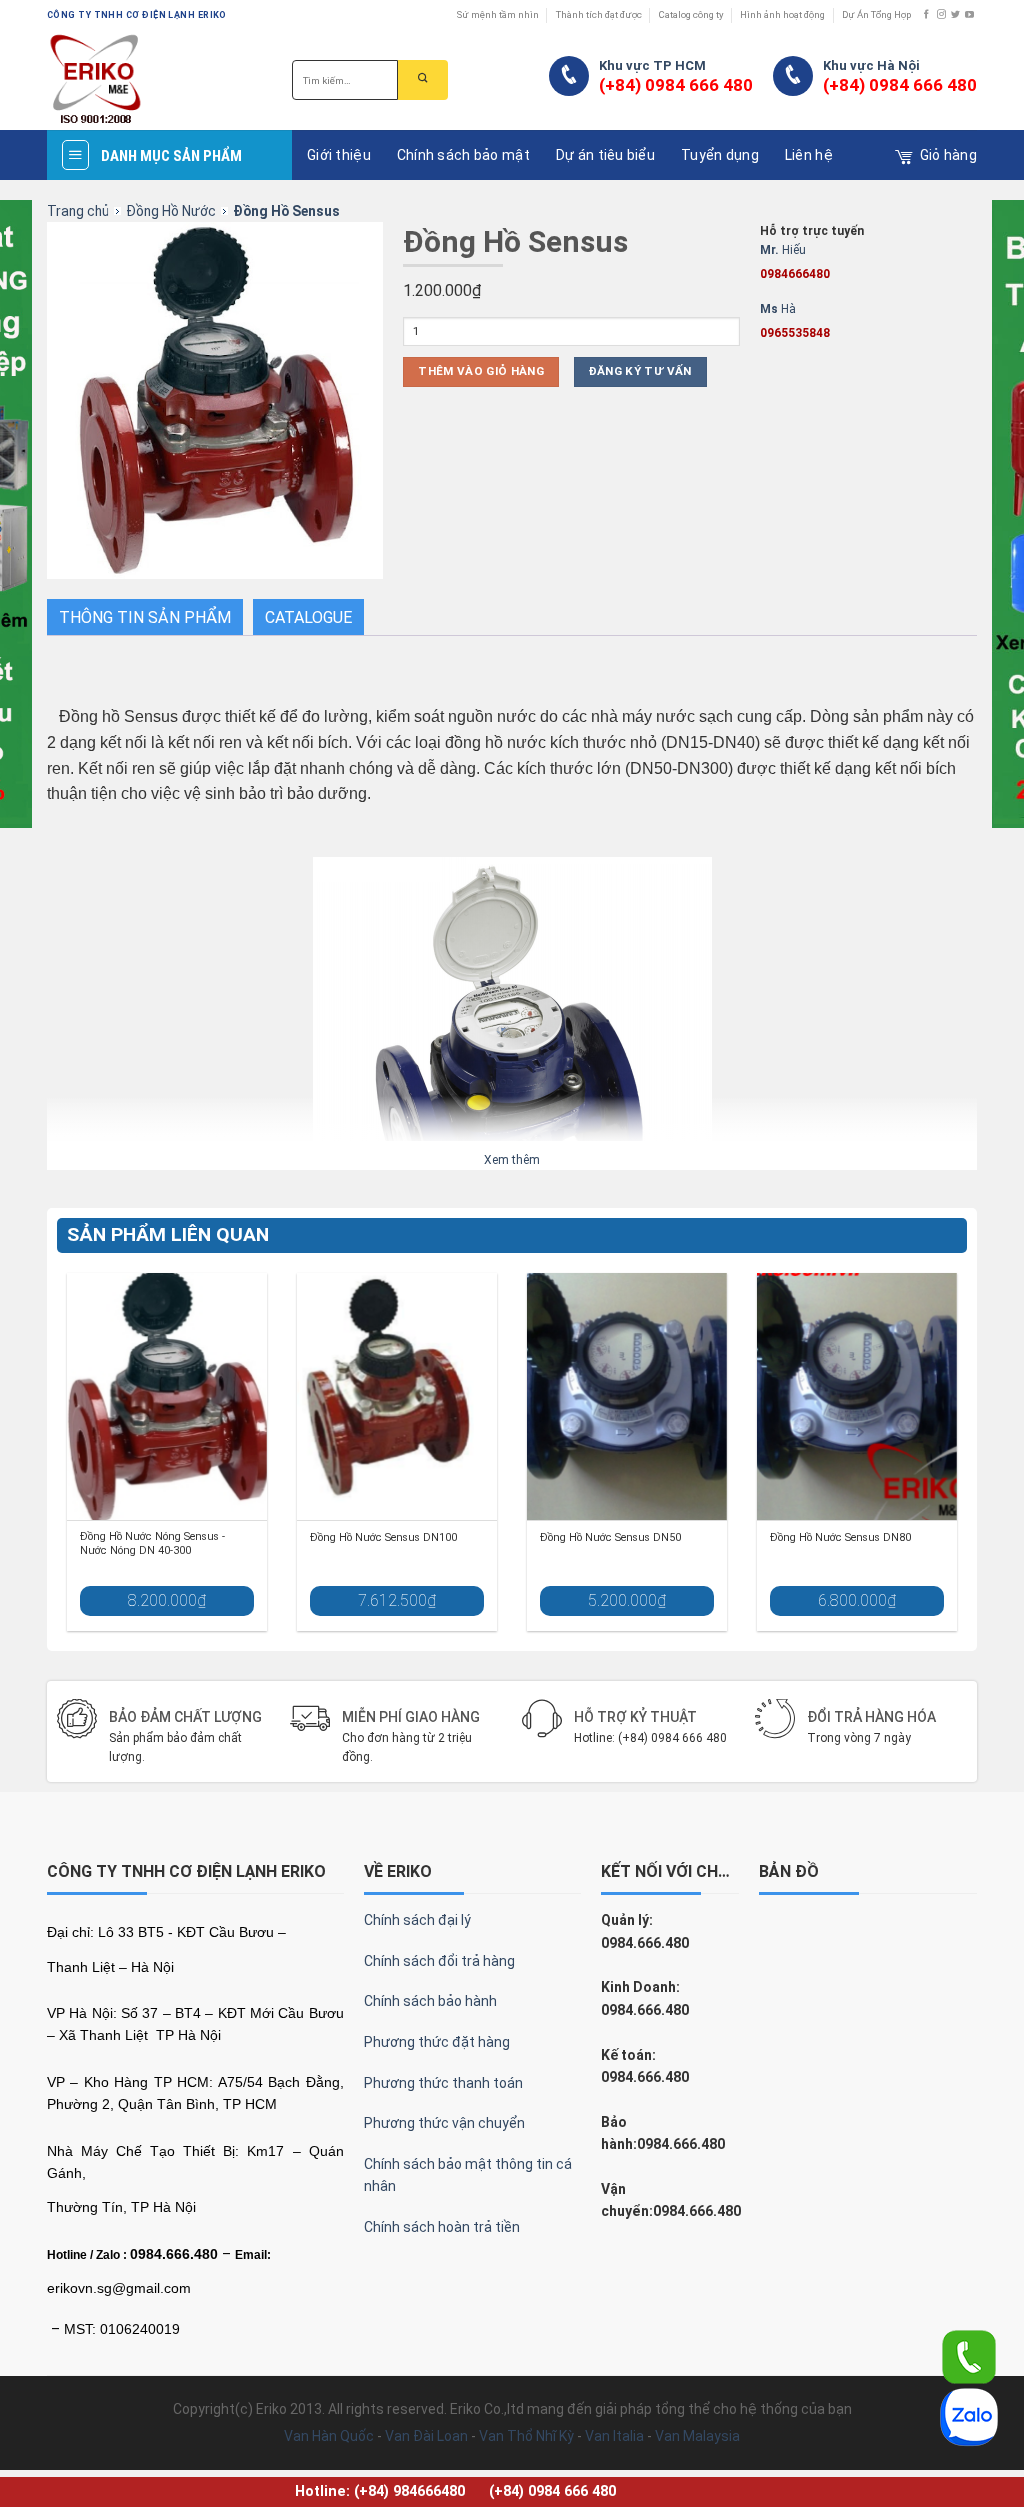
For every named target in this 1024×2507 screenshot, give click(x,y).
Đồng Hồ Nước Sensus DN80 (840, 1537)
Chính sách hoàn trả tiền (442, 2227)
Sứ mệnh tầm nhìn (498, 14)
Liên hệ (809, 155)
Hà (795, 321)
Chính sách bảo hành (430, 2001)
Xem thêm (512, 1160)
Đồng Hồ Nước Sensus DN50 (610, 1537)
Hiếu (795, 262)
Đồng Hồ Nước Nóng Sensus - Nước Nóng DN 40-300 (152, 1543)
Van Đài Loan (426, 2436)
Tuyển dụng (720, 155)
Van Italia (614, 2436)
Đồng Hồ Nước (171, 211)
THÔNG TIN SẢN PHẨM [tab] (145, 617)
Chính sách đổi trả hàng (439, 1961)
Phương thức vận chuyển (444, 2123)
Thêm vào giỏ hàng (481, 371)
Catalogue (308, 617)
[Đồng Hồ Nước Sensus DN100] (397, 1396)
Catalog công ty (691, 14)
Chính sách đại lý (417, 1920)
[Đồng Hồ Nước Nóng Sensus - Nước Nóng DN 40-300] (167, 1396)
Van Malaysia (697, 2436)
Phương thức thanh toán (443, 2083)
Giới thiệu (339, 155)
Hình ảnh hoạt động (782, 14)
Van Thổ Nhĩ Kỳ (526, 2436)
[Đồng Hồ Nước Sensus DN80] (857, 1396)
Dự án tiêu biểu (605, 155)
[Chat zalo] (969, 2416)
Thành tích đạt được (599, 14)
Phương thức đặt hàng (437, 2042)
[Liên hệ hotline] (969, 2356)
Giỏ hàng (948, 155)
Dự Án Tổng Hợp (876, 14)
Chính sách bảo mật (463, 155)
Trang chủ (78, 211)
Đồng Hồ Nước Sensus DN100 (383, 1537)
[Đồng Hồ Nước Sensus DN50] (627, 1396)
